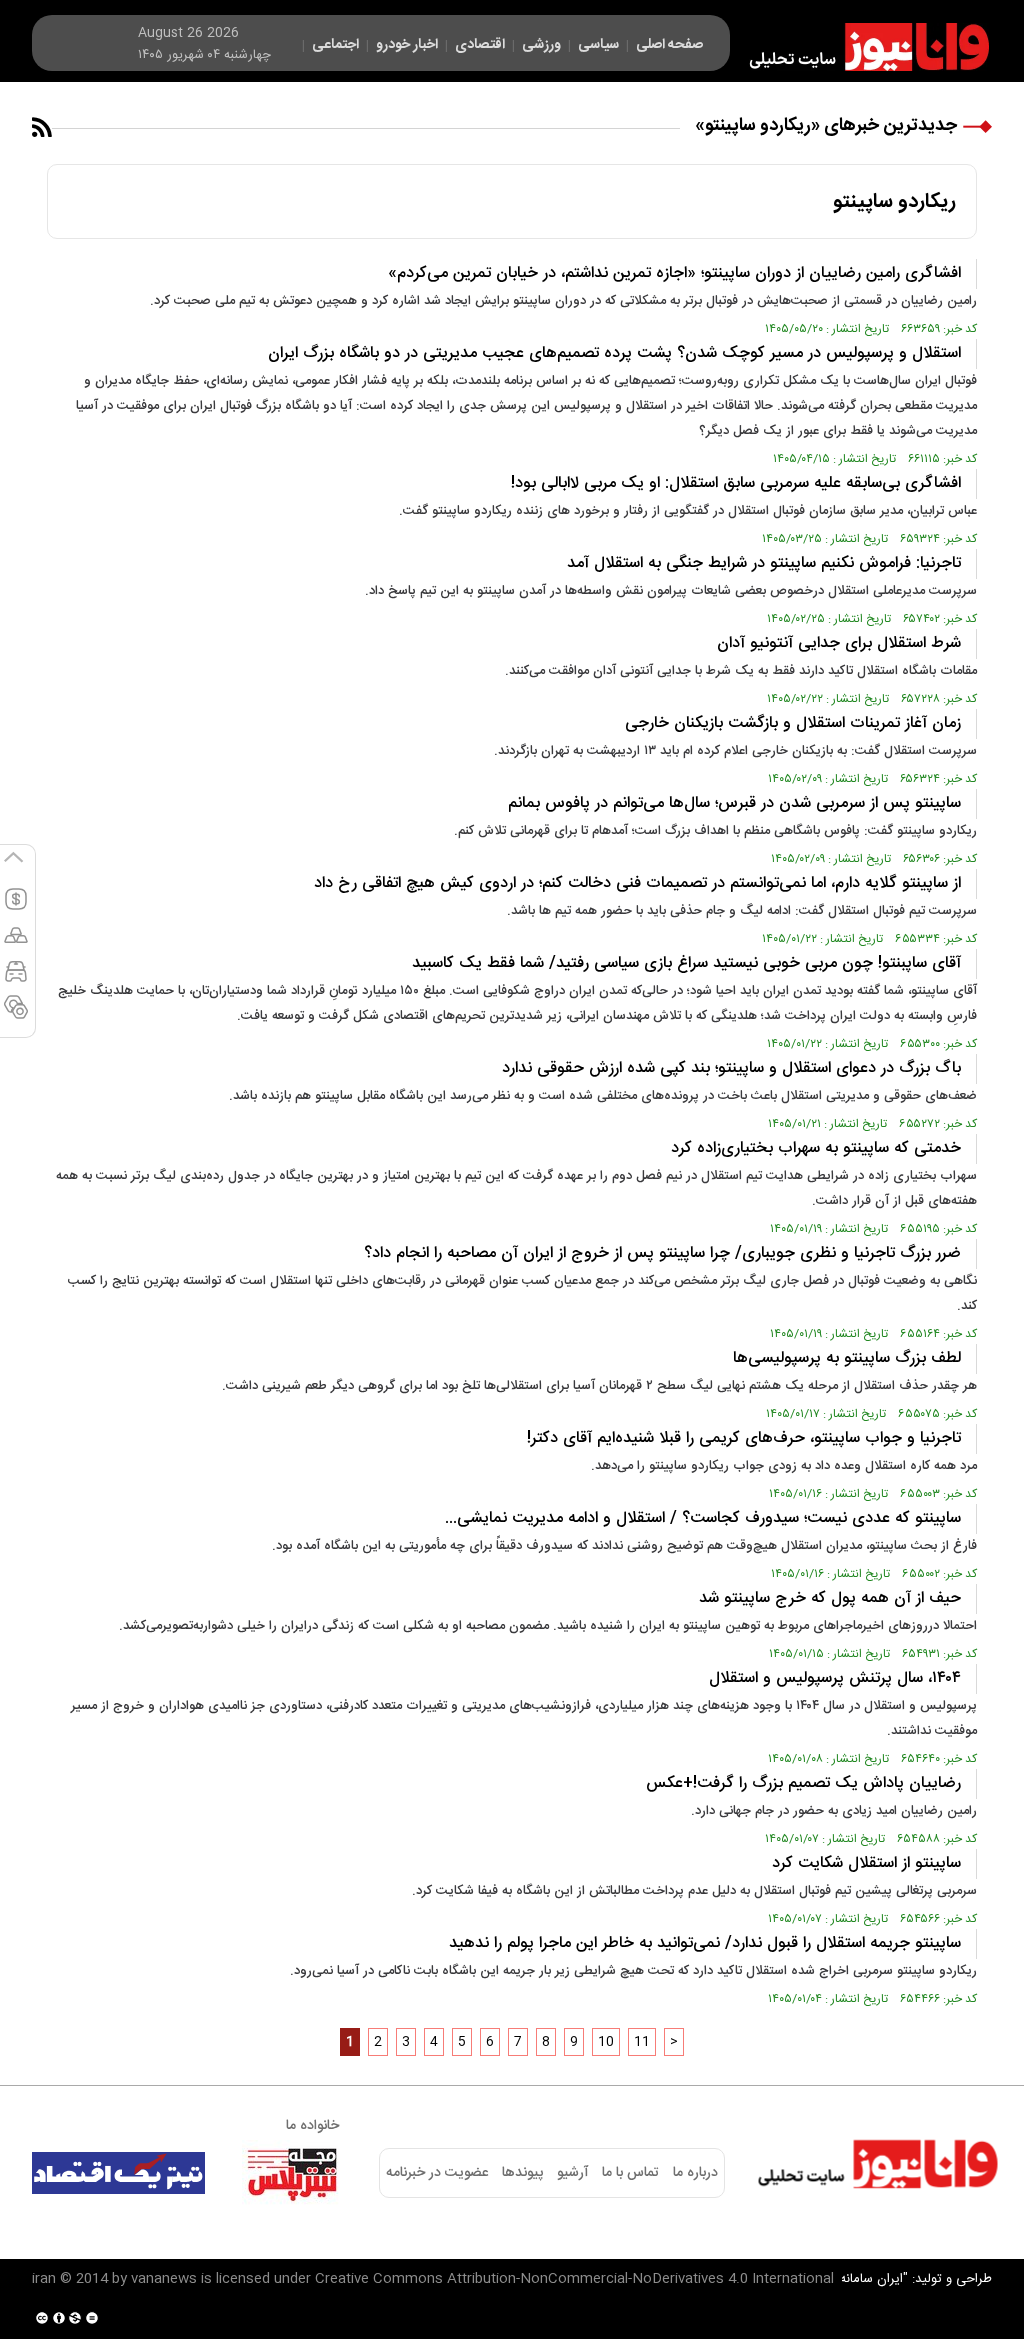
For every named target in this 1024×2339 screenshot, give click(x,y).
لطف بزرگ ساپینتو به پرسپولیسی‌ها (844, 1358)
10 (606, 2042)
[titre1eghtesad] (118, 2173)
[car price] (16, 980)
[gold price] (16, 944)
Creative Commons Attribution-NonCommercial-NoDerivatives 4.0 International (574, 2279)
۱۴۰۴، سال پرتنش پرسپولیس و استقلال (835, 1678)
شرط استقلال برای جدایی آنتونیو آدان (839, 643)
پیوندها (522, 2173)
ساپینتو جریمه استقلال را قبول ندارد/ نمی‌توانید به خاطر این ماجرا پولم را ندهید (702, 1943)
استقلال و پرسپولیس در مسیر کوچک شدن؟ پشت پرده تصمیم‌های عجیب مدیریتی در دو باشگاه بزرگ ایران (614, 353)
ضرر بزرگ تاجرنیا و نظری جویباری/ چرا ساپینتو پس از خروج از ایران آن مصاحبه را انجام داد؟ (662, 1253)
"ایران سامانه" (871, 2279)
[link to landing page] (860, 47)
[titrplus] (292, 2173)
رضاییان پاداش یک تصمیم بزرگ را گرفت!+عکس (803, 1783)
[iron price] (16, 1016)
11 (642, 2042)
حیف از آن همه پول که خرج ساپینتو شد (830, 1598)
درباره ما (695, 2173)
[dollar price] (16, 908)
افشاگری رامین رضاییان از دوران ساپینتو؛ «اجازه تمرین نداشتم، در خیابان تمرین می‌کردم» (674, 273)
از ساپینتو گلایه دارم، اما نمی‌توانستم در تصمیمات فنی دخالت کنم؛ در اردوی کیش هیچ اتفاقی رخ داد (637, 883)
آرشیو (573, 2173)
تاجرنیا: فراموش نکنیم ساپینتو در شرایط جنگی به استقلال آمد (764, 563)
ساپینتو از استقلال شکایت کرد (866, 1863)
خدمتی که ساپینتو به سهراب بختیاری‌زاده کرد (816, 1148)
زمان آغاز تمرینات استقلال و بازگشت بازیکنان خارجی (793, 723)
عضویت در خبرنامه (437, 2173)
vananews (164, 2279)
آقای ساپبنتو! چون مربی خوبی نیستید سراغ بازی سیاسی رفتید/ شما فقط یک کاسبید (686, 963)
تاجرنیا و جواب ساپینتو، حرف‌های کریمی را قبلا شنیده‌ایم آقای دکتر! (744, 1438)
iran (44, 2279)
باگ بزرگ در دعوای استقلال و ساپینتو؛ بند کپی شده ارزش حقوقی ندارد (731, 1068)
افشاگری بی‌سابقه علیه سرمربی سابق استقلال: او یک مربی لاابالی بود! (736, 483)
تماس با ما (630, 2173)
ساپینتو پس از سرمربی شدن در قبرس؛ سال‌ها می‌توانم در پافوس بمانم (734, 803)
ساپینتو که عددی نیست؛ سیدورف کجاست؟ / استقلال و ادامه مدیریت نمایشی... (703, 1518)
